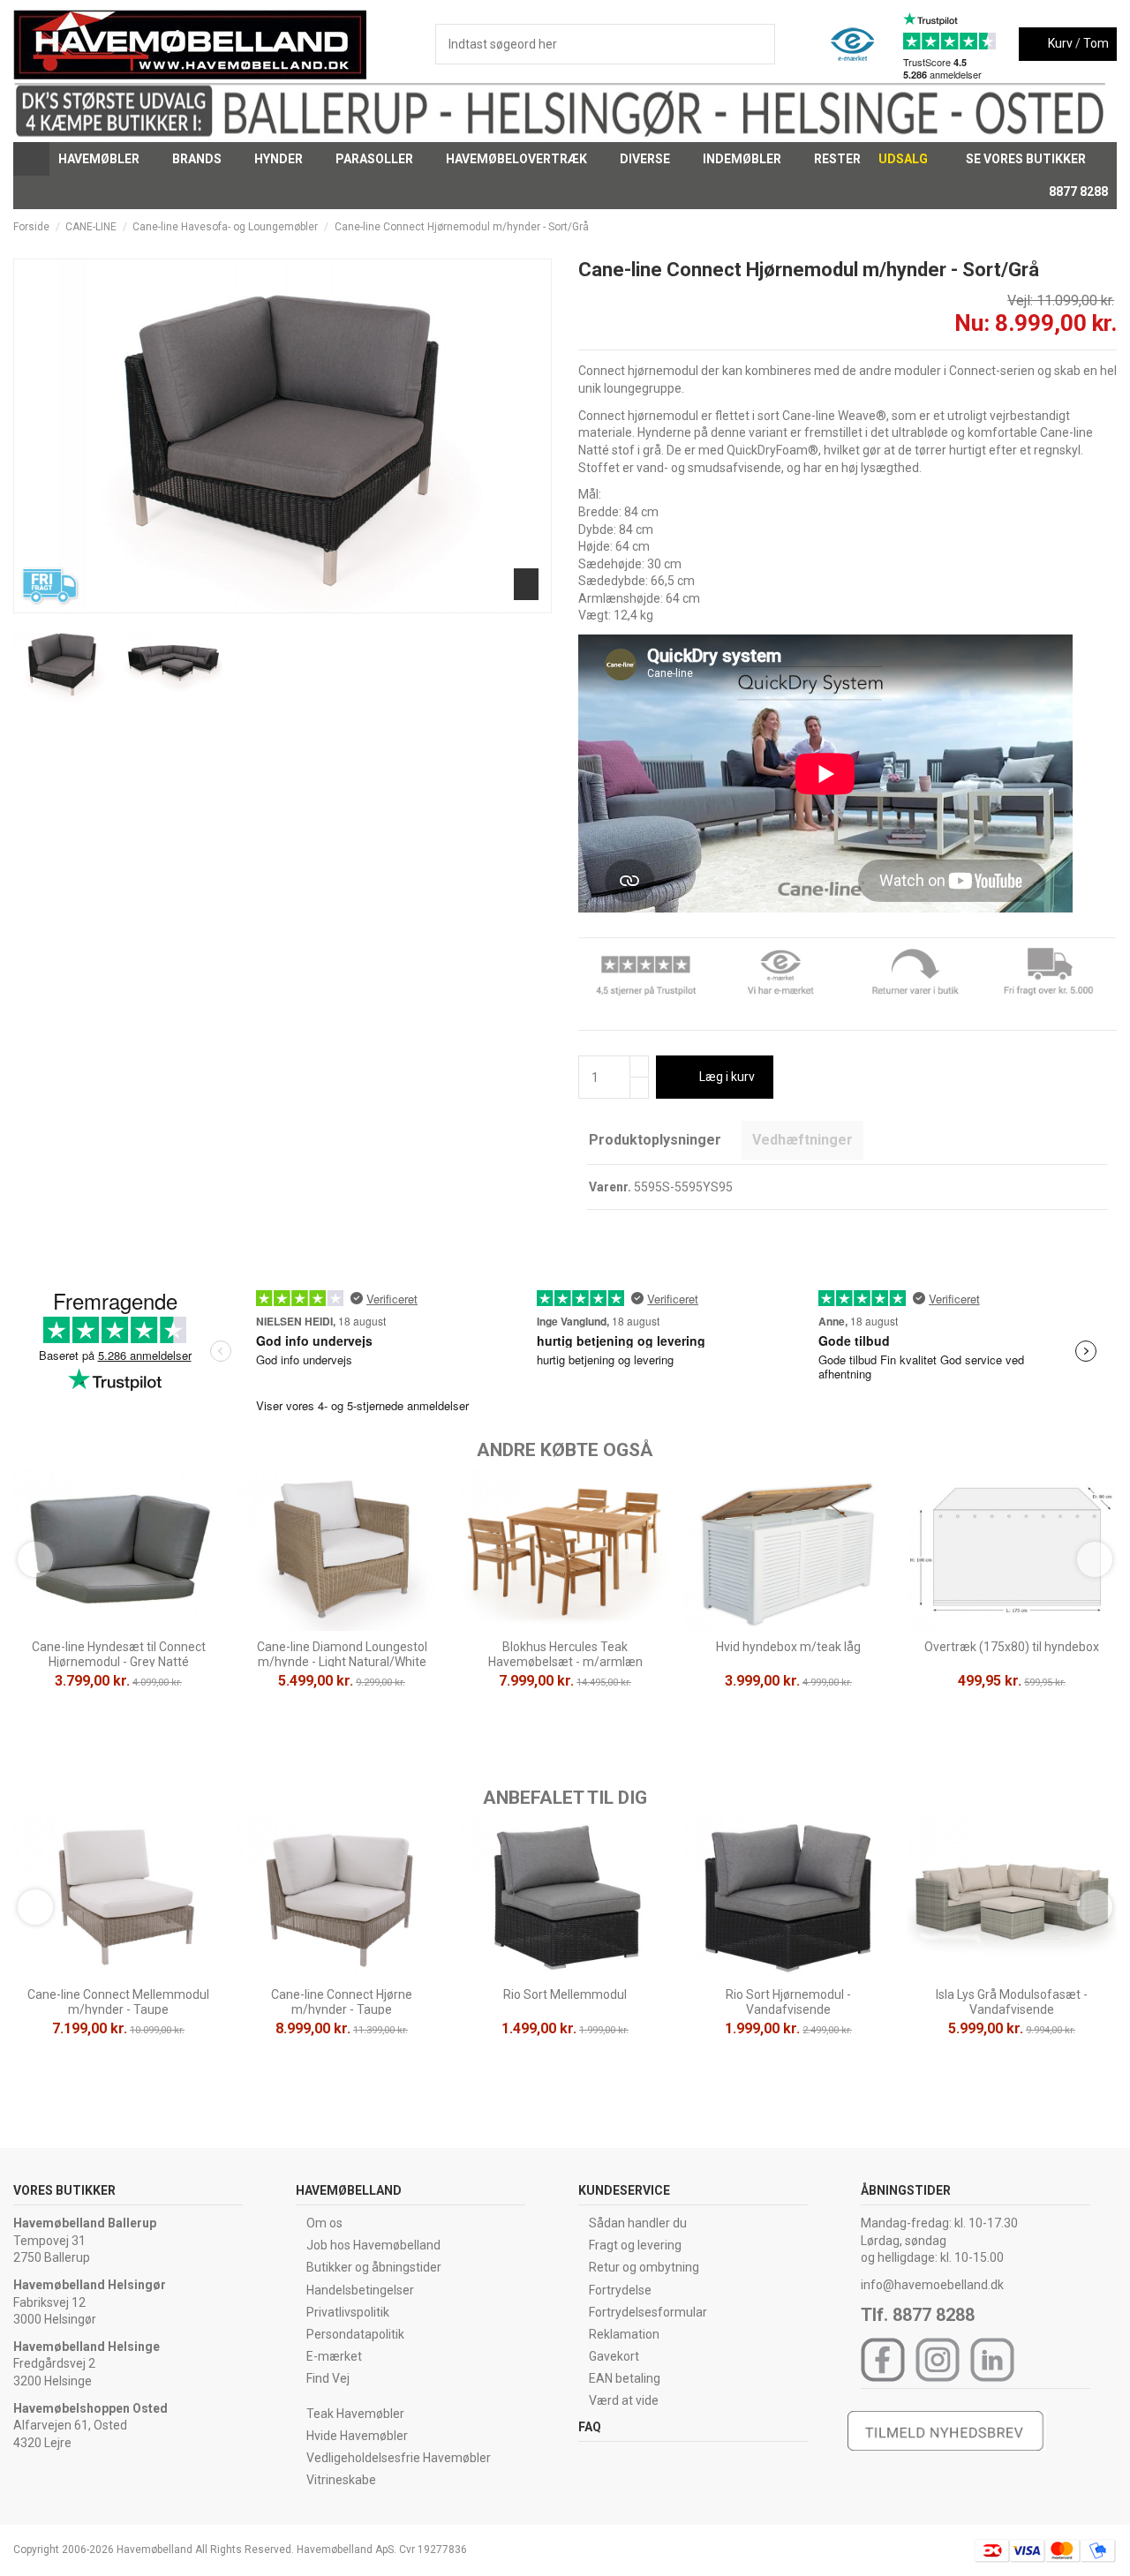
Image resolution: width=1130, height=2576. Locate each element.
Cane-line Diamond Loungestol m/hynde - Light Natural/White (342, 1654)
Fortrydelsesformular (648, 2312)
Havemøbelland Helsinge (87, 2347)
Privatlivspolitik (348, 2312)
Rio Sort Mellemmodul (565, 1994)
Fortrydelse (620, 2290)
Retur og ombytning (644, 2267)
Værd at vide (624, 2400)
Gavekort (614, 2356)
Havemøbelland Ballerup (85, 2223)
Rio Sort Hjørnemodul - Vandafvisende (788, 2002)
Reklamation (624, 2334)
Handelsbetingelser (360, 2290)
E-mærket (334, 2356)
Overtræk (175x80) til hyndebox (1012, 1647)
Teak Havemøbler (355, 2414)
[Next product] (1110, 227)
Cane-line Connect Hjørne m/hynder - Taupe (342, 2002)
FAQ (590, 2427)
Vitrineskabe (341, 2480)
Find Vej (328, 2378)
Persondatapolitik (355, 2334)
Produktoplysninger (655, 1140)
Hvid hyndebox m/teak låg (788, 1647)
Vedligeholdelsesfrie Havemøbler (399, 2458)
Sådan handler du (638, 2223)
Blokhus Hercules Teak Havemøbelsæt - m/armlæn (565, 1654)
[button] (106, 159)
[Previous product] (1093, 227)
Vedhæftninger (802, 1140)
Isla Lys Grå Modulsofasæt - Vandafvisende (1012, 2002)
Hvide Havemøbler (357, 2436)
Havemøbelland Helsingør (90, 2285)
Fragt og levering (635, 2245)
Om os (324, 2223)
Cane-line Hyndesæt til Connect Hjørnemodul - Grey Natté (119, 1654)
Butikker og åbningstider (374, 2267)
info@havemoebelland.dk (932, 2285)
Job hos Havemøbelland (373, 2245)
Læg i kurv (727, 1077)
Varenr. (610, 1187)
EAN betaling (625, 2378)
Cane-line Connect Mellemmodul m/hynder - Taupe (118, 2002)
